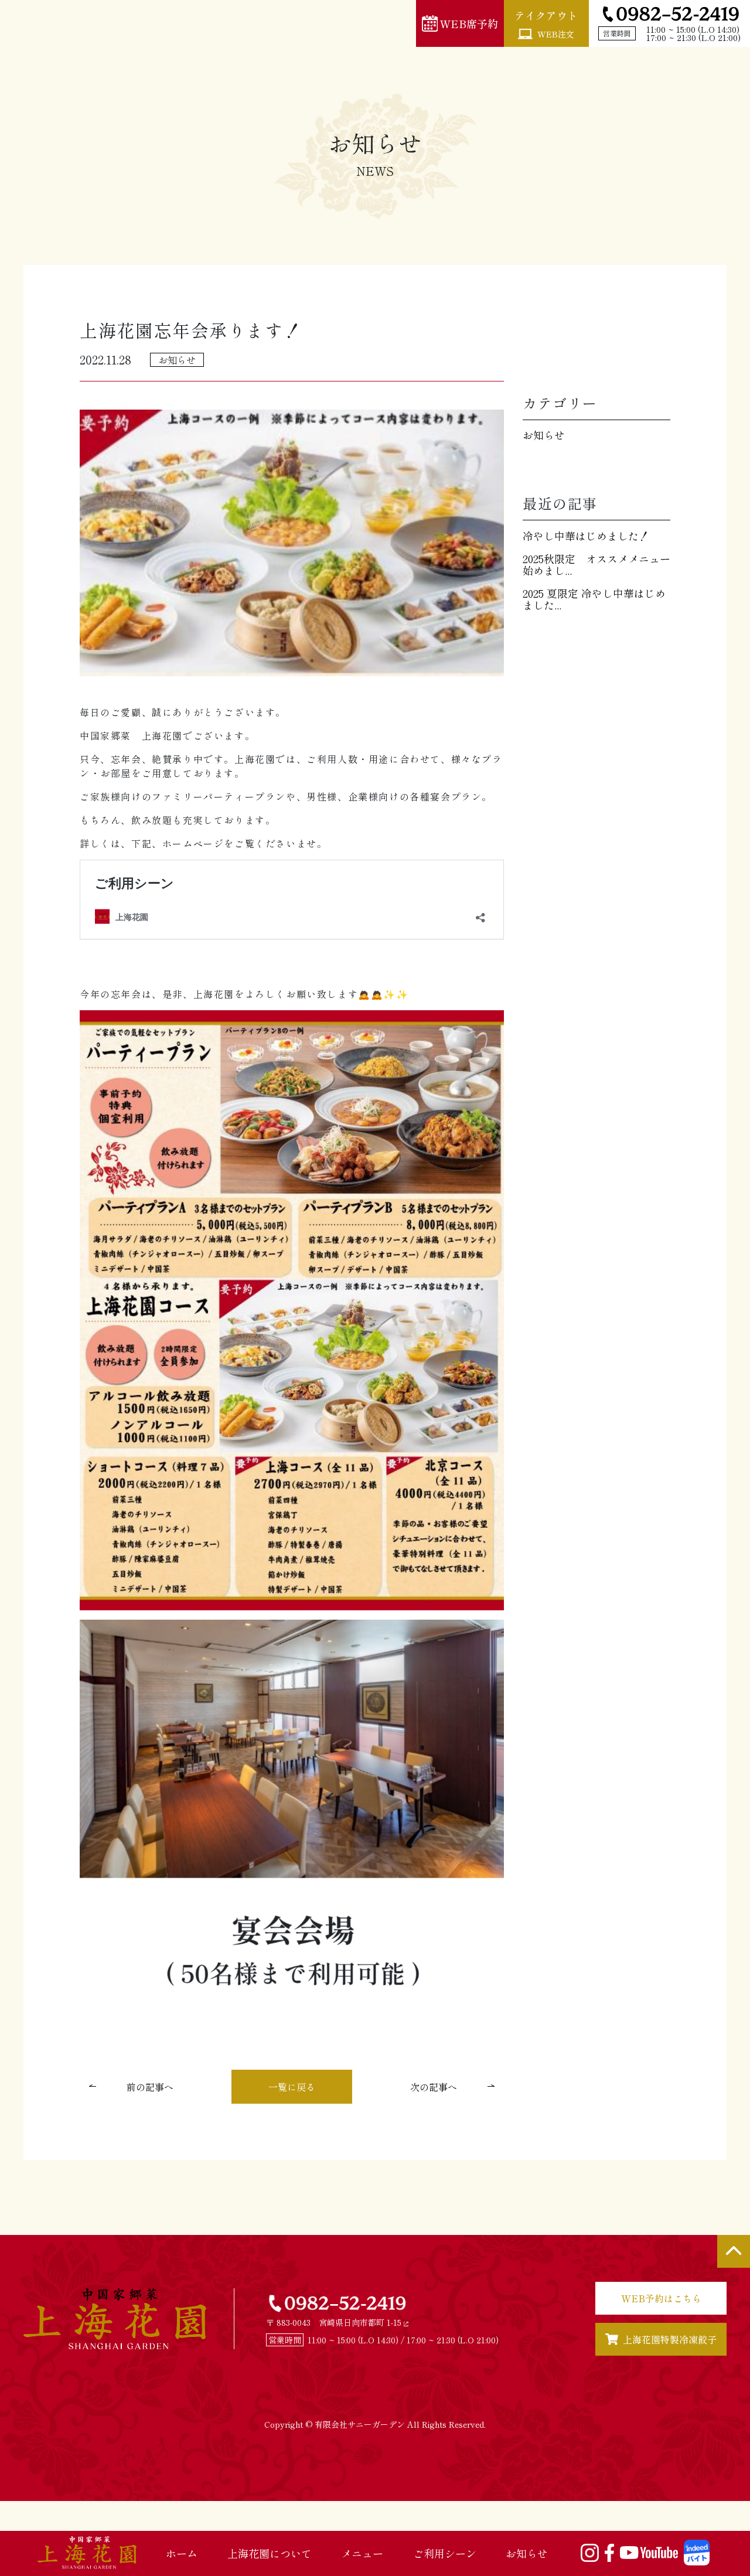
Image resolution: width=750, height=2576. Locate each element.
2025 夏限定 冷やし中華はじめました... (594, 599)
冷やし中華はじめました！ (586, 536)
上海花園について (270, 2553)
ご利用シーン (445, 2553)
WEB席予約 (469, 23)
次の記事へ (434, 2087)
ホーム (182, 2553)
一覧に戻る (292, 2087)
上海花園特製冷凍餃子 (670, 2339)
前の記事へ (150, 2087)
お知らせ (527, 2553)
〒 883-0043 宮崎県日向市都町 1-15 (335, 2322)
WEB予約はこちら (661, 2298)
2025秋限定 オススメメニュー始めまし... (596, 564)
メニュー (362, 2553)
